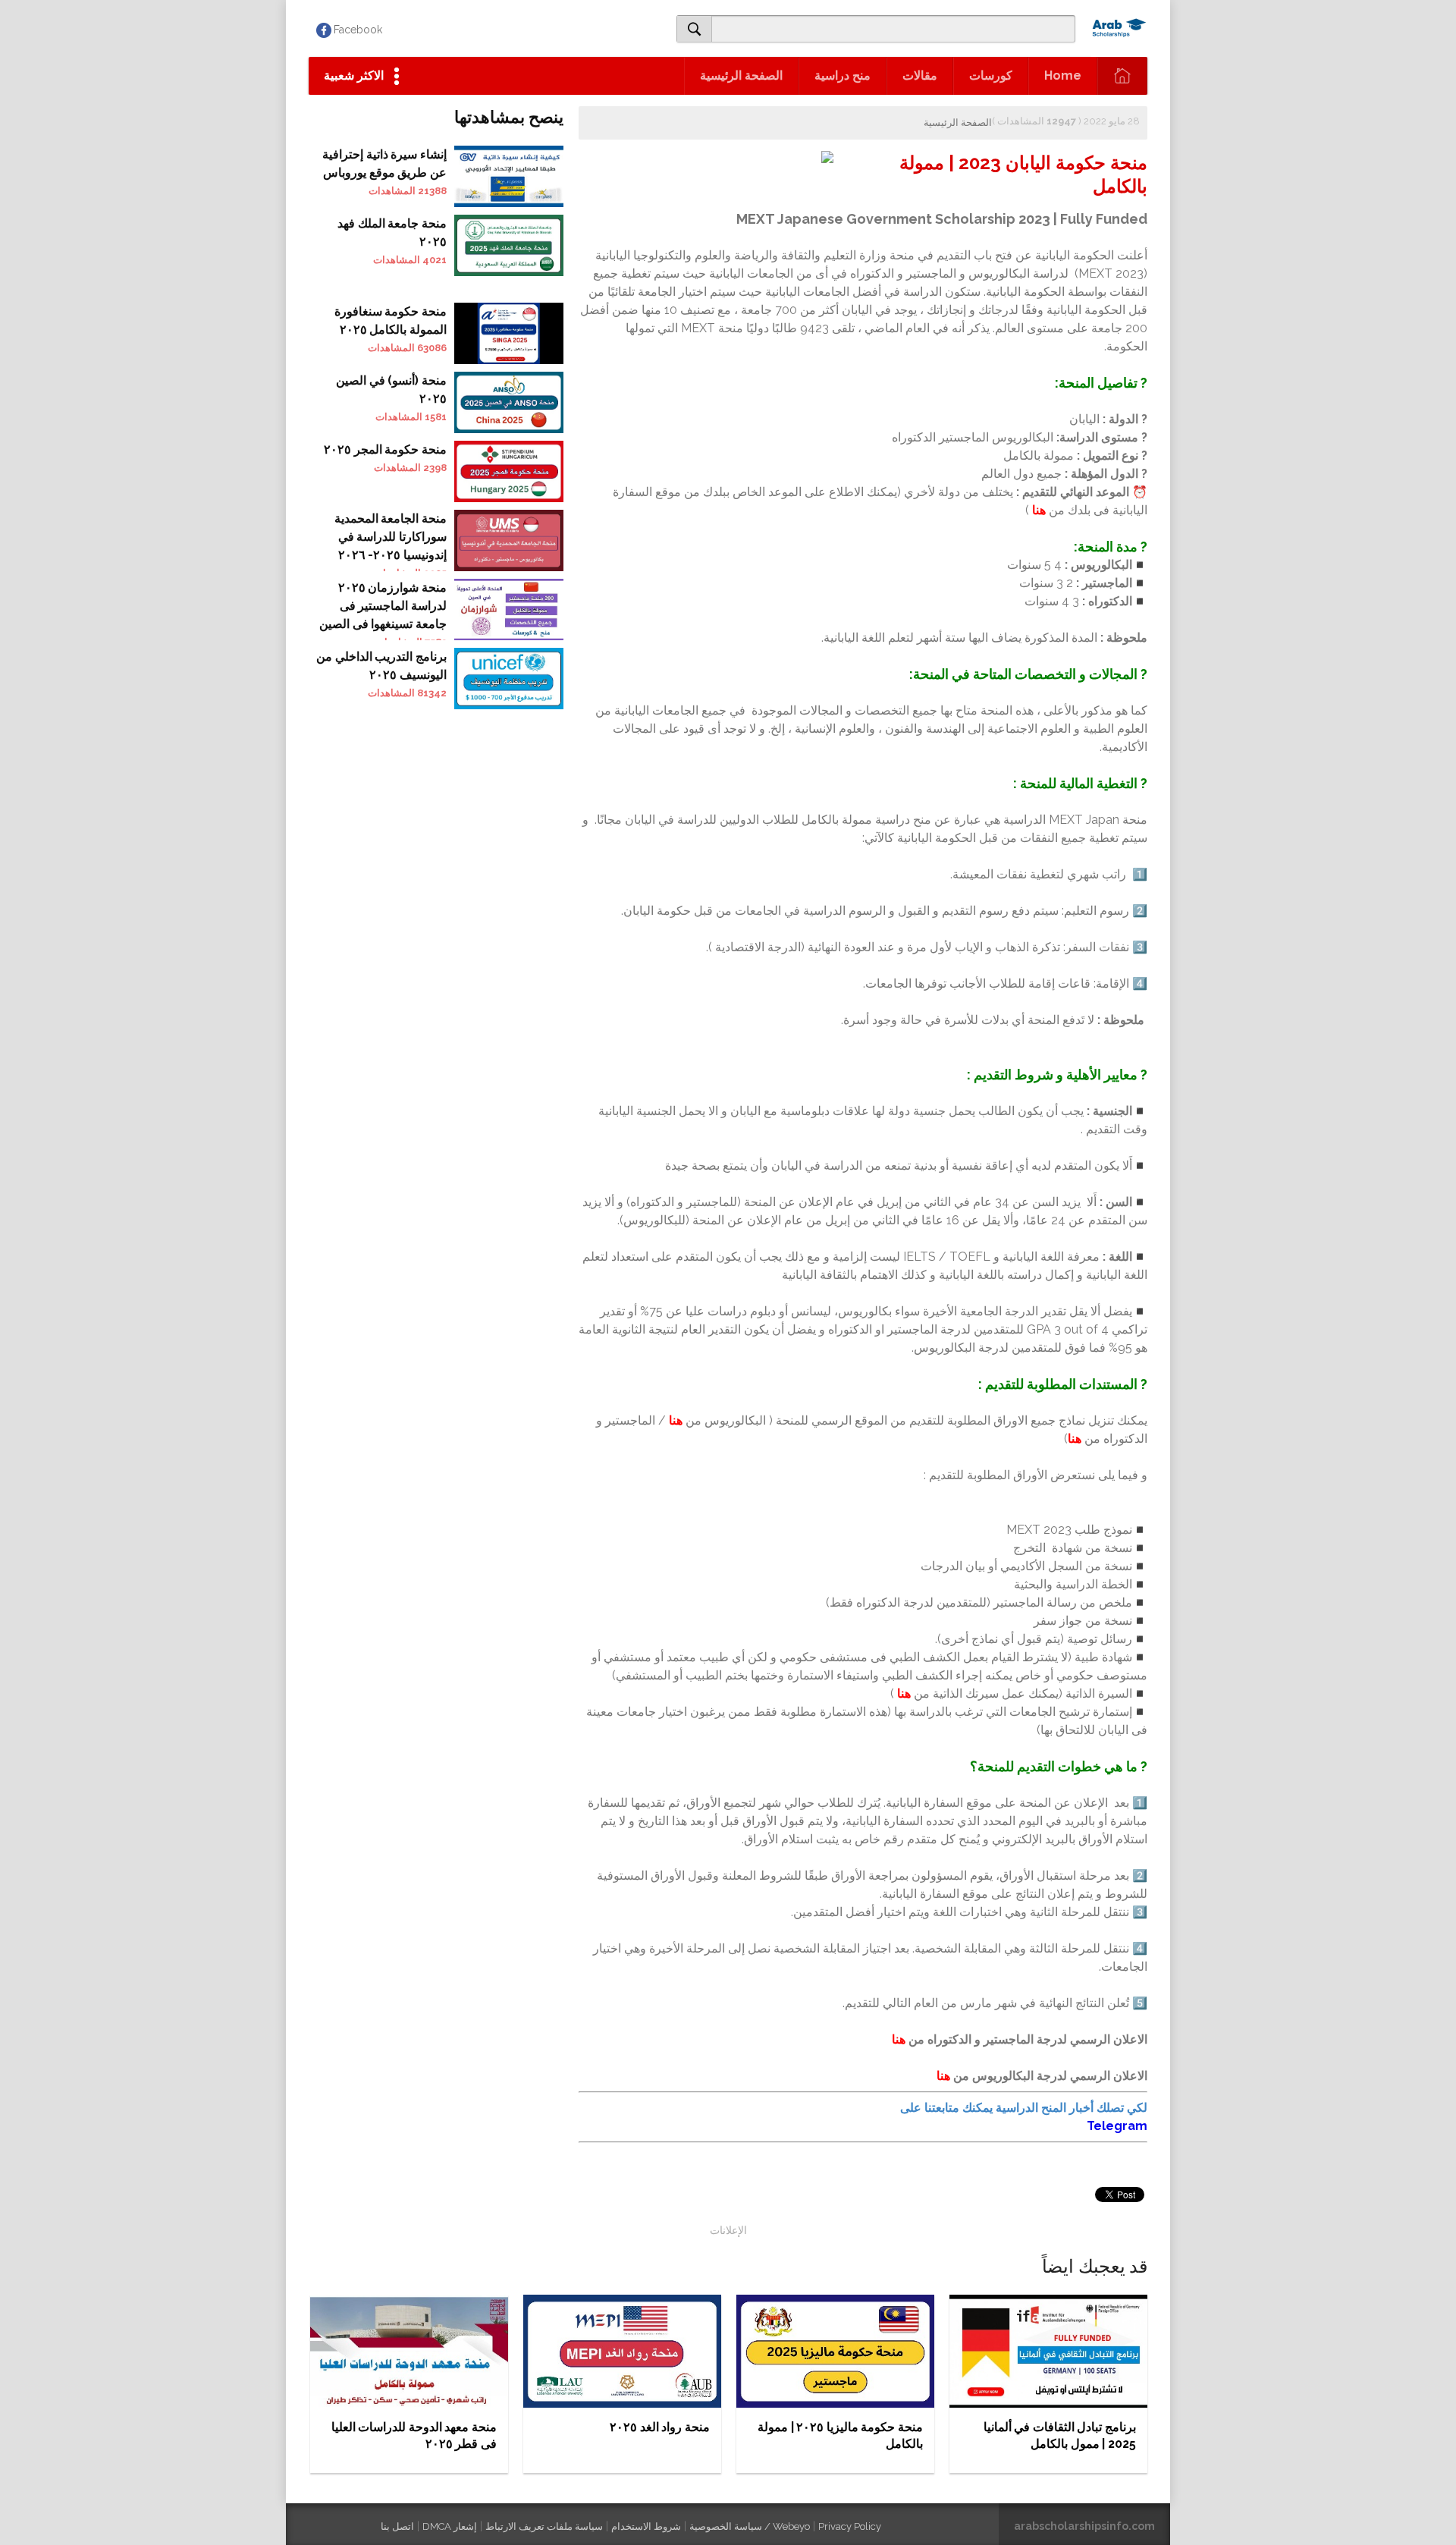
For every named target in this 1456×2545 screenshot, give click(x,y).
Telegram (1117, 2126)
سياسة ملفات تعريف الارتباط (544, 2526)
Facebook (358, 30)
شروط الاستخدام (646, 2526)
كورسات (991, 75)
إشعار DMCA (450, 2526)
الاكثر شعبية (354, 75)
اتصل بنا (397, 2526)
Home (1063, 75)
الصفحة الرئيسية (741, 75)
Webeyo (791, 2526)
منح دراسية (843, 75)
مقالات (920, 75)
